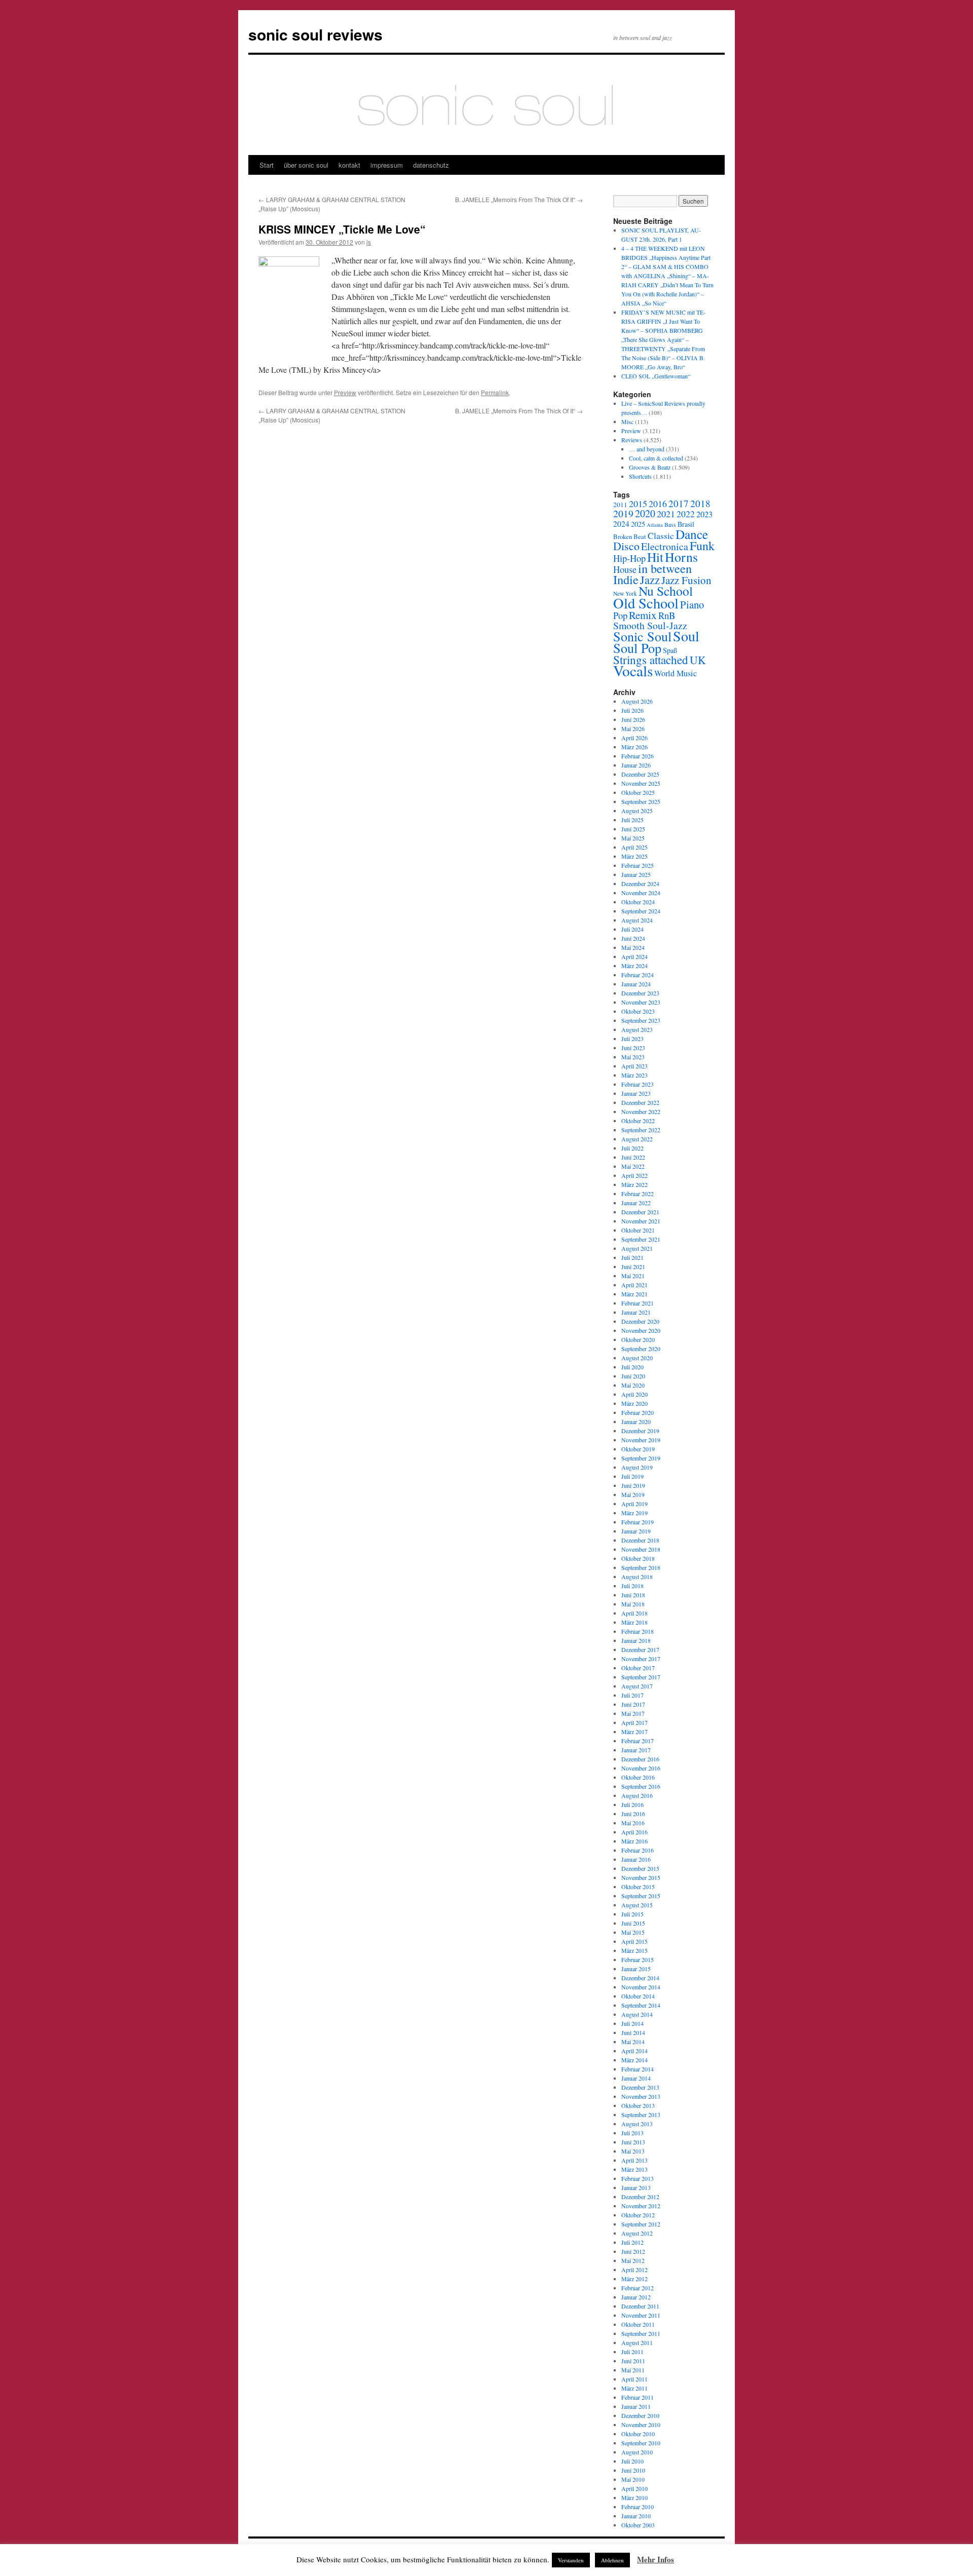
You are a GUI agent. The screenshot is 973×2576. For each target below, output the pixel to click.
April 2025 (634, 847)
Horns (681, 557)
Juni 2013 (633, 2142)
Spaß (670, 650)
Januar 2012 (636, 2297)
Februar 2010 (638, 2507)
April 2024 (634, 956)
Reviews (632, 440)
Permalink (495, 392)
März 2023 (634, 1075)
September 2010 (641, 2443)
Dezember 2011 (640, 2306)
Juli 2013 (632, 2133)
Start (267, 165)
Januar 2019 (636, 1531)
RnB (667, 615)
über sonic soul (306, 165)
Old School (646, 603)
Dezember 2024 (640, 883)
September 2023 (641, 1020)
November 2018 (641, 1549)
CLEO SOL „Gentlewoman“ (656, 376)
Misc (627, 421)
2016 (658, 504)
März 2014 (634, 2060)
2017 (679, 503)
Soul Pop (637, 648)
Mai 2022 (633, 1166)
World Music (676, 673)
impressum (387, 165)
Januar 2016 (636, 1859)
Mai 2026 (633, 728)
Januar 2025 (636, 874)
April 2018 (634, 1613)
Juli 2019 (632, 1476)
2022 (686, 514)
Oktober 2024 (638, 902)
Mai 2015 (633, 1932)
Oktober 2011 (638, 2324)
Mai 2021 (633, 1276)
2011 (620, 505)
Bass (670, 525)
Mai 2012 (633, 2260)
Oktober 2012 (638, 2215)
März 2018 (634, 1622)
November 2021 (641, 1221)
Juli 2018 (632, 1586)
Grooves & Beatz (650, 467)
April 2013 (634, 2160)
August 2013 (637, 2124)
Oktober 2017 (638, 1668)
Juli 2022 (632, 1148)
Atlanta (655, 525)
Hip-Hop (629, 558)
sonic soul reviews (315, 34)
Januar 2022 (636, 1203)
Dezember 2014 (640, 1978)
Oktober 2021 (638, 1230)
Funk (702, 545)
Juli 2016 (632, 1804)
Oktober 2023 (638, 1011)
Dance (692, 534)
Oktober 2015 (638, 1887)
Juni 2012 (633, 2251)
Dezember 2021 (640, 1212)
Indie (626, 579)
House (625, 569)
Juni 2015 (633, 1923)
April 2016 (634, 1832)
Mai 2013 (633, 2151)
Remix (643, 615)
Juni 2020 (633, 1376)
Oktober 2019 (638, 1449)
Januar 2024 (636, 984)
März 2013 (634, 2169)
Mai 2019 (633, 1494)
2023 (704, 514)
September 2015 (641, 1896)
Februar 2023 (638, 1084)
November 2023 (641, 1002)
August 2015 (637, 1905)
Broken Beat (630, 536)
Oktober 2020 (638, 1339)
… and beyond (647, 449)
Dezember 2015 (640, 1868)
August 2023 (637, 1029)
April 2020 (634, 1394)
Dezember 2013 (640, 2087)
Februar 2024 (638, 975)
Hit (655, 557)
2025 (638, 524)
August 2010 (637, 2452)
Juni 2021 (633, 1266)
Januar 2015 (636, 1969)
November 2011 (641, 2315)
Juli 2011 (632, 2352)
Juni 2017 (633, 1704)
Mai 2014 (633, 2042)
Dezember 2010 (640, 2415)
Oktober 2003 (638, 2525)
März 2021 (634, 1294)
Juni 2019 (633, 1485)
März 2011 (634, 2388)
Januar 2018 (636, 1640)
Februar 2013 (638, 2178)
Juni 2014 (633, 2032)
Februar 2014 (638, 2069)
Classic (661, 535)
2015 (638, 504)
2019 (623, 513)
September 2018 (641, 1567)
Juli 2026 (632, 710)
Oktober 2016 (638, 1777)
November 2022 (641, 1111)
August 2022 (637, 1139)
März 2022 (634, 1184)
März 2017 (634, 1732)
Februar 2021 (638, 1303)
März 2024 (634, 966)
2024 (621, 524)
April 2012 (634, 2270)
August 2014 (637, 2014)
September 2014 (641, 2005)
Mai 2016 (633, 1823)
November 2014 (641, 1987)
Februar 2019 (638, 1522)
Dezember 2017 (640, 1649)
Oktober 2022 (638, 1121)
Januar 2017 (636, 1750)
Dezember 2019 (640, 1431)
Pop (620, 615)
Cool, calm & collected (656, 458)
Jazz (650, 580)
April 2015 (634, 1941)
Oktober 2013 (638, 2105)
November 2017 (641, 1659)
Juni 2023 (633, 1048)
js (369, 242)
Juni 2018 (633, 1595)
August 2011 (637, 2342)
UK (698, 660)
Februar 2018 (638, 1631)
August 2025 (637, 811)
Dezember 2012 (640, 2197)
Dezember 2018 (640, 1540)
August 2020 (637, 1358)
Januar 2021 (636, 1312)
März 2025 (634, 856)
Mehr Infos (656, 2559)
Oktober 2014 (638, 1996)
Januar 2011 (636, 2406)
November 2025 (641, 783)
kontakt (349, 165)
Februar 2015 (638, 1959)
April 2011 (634, 2379)
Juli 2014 (632, 2023)
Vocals (633, 670)
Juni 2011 (633, 2361)
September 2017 (641, 1677)
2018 (700, 503)
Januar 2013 (636, 2187)
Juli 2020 (632, 1367)
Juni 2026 (633, 719)
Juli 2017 (632, 1695)
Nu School (666, 591)
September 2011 (641, 2333)
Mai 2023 (633, 1057)
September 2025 (641, 801)
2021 (666, 514)
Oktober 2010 (638, 2434)
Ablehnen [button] (612, 2560)
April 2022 (634, 1175)
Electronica (665, 546)
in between (665, 568)
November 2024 (641, 893)
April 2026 (634, 738)
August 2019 (637, 1467)
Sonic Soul (642, 636)
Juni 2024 (633, 938)
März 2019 (634, 1513)
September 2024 (641, 911)
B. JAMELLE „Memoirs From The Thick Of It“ (519, 199)
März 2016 (634, 1841)
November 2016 (641, 1768)
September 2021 (641, 1239)
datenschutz (431, 165)
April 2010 (634, 2488)
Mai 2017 (633, 1713)
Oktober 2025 (638, 792)
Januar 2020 (636, 1421)
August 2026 (637, 701)
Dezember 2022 (640, 1102)
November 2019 (641, 1440)
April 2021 (634, 1285)
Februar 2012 (638, 2288)
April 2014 (634, 2051)
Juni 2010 (633, 2470)
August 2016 (637, 1795)
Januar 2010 (636, 2516)
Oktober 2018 (638, 1558)
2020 (645, 513)
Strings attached (651, 660)
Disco (626, 546)
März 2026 (634, 747)
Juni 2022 (633, 1157)
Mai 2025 (633, 838)
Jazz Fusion (686, 580)
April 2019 (634, 1504)
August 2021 (637, 1248)
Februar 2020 (638, 1412)
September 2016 (641, 1786)
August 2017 (637, 1686)
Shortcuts (640, 476)
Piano (692, 604)
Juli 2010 (632, 2461)
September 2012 (641, 2224)
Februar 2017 (638, 1741)
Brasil (686, 524)
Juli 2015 (632, 1914)
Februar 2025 (638, 865)
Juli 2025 (632, 820)
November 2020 (641, 1330)
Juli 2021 (632, 1257)
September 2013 (641, 2114)
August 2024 (637, 920)
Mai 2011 (633, 2370)
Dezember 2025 (640, 774)
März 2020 (634, 1403)
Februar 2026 (638, 756)
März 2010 (634, 2497)
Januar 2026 (636, 765)
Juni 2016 (633, 1814)
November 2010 (641, 2425)
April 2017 (634, 1722)
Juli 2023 (632, 1039)
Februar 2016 (638, 1850)
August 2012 (637, 2233)
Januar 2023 (636, 1093)
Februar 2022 (638, 1194)
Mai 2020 (633, 1385)
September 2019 (641, 1458)
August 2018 (637, 1577)
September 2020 (641, 1349)
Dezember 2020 (640, 1321)
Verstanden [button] (571, 2560)
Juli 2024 (632, 929)
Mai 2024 (633, 947)
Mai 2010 (633, 2479)
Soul (686, 636)
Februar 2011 (638, 2397)
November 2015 (641, 1877)
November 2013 (641, 2096)
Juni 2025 (633, 829)
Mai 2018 (633, 1604)
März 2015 (634, 1950)
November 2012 (641, 2206)
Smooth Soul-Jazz (650, 625)
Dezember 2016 (640, 1759)
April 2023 (634, 1066)
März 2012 (634, 2279)
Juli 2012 (632, 2242)
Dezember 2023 (640, 993)
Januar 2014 (636, 2078)
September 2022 (641, 1130)
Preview (345, 392)
